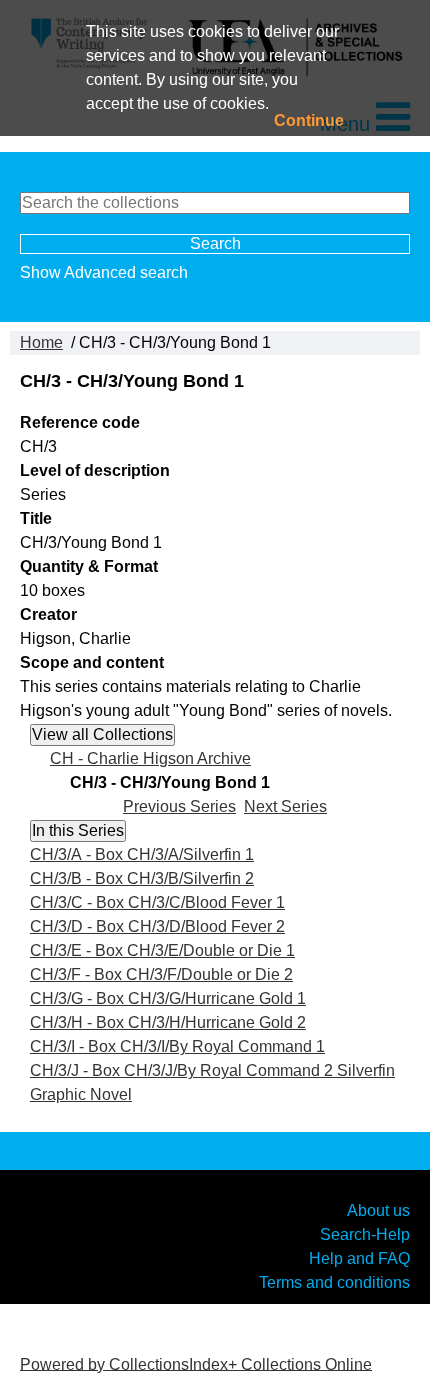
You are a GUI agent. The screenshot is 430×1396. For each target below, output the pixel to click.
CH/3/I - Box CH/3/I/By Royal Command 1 (177, 1046)
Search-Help (365, 1234)
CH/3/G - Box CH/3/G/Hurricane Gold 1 (168, 998)
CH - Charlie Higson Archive (150, 758)
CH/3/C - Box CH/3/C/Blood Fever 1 (157, 902)
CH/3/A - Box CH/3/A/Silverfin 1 (142, 854)
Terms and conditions (334, 1282)
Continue (309, 120)
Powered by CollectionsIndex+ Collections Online (196, 1363)
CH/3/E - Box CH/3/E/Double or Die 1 (162, 950)
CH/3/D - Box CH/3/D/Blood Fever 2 (157, 926)
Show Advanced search (104, 272)
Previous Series (179, 806)
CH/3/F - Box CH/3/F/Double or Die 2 (161, 974)
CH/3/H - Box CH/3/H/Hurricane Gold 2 (168, 1022)
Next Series (285, 806)
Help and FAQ (359, 1258)
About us (378, 1210)
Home (41, 342)
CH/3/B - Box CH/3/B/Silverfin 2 (142, 878)
